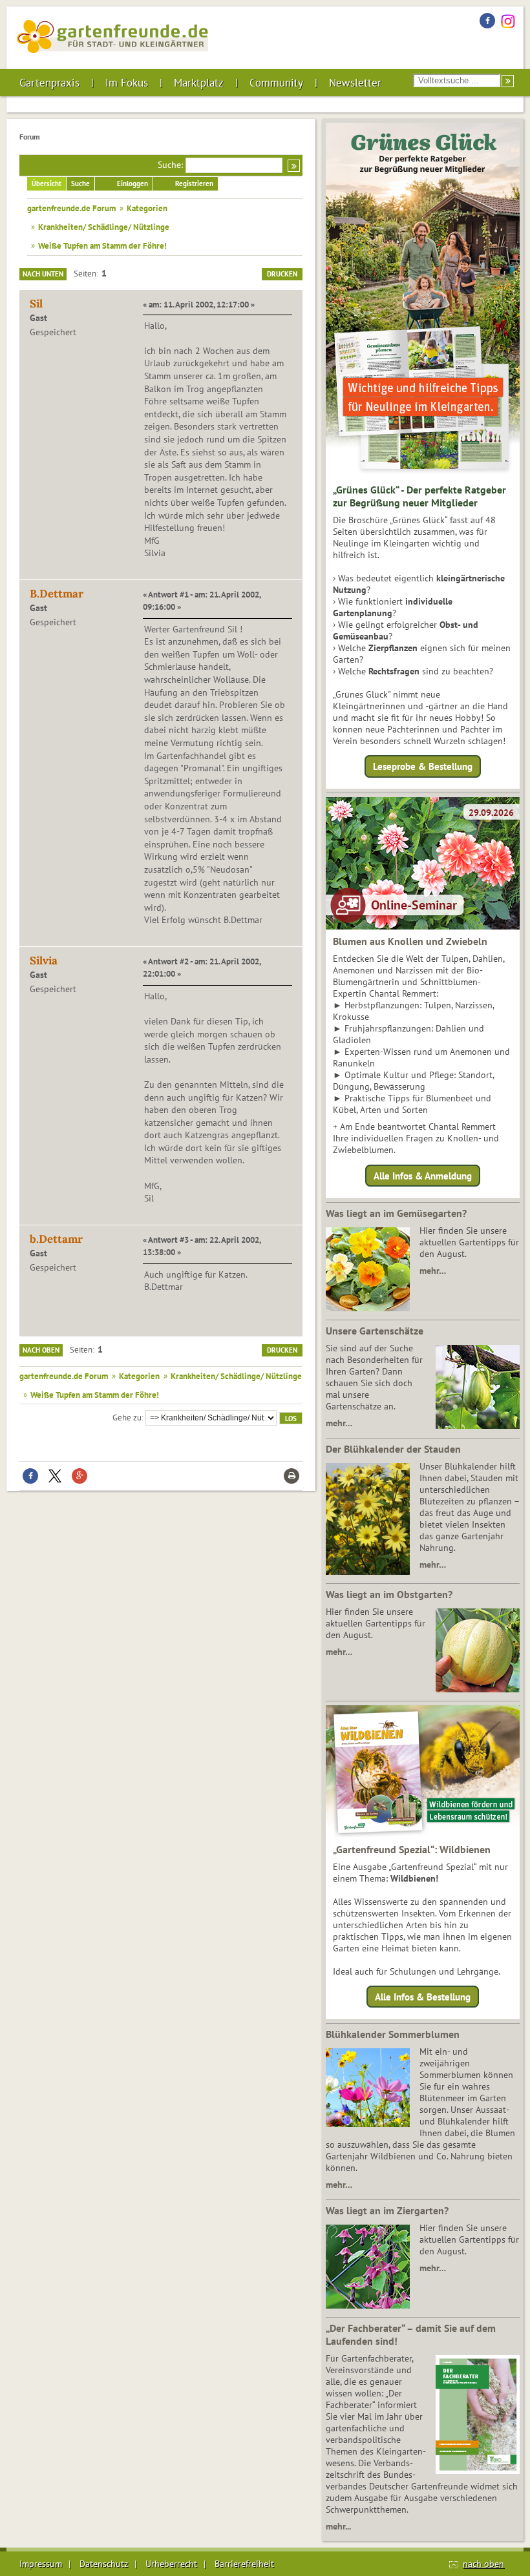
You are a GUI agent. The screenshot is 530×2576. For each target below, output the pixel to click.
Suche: (170, 165)
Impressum (41, 2564)
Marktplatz (199, 83)
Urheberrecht (171, 2564)
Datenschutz (104, 2564)
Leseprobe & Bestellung (423, 766)
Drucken (282, 274)
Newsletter (355, 83)
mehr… (433, 1271)
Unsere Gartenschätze (375, 1331)
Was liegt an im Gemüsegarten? (396, 1213)
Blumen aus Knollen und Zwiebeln (410, 941)
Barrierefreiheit (244, 2564)
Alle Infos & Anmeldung (423, 1175)
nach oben (483, 2564)
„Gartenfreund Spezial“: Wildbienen (412, 1849)
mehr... (338, 2526)
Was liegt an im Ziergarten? (387, 2210)
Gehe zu (127, 1417)
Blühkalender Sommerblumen (393, 2034)
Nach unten (43, 274)
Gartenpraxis (49, 83)
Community (276, 83)
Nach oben (41, 1350)
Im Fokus (127, 83)
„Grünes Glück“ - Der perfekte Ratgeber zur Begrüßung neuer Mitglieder (419, 496)
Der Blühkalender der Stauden (393, 1449)
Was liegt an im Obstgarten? (389, 1594)
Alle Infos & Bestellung (423, 1997)
